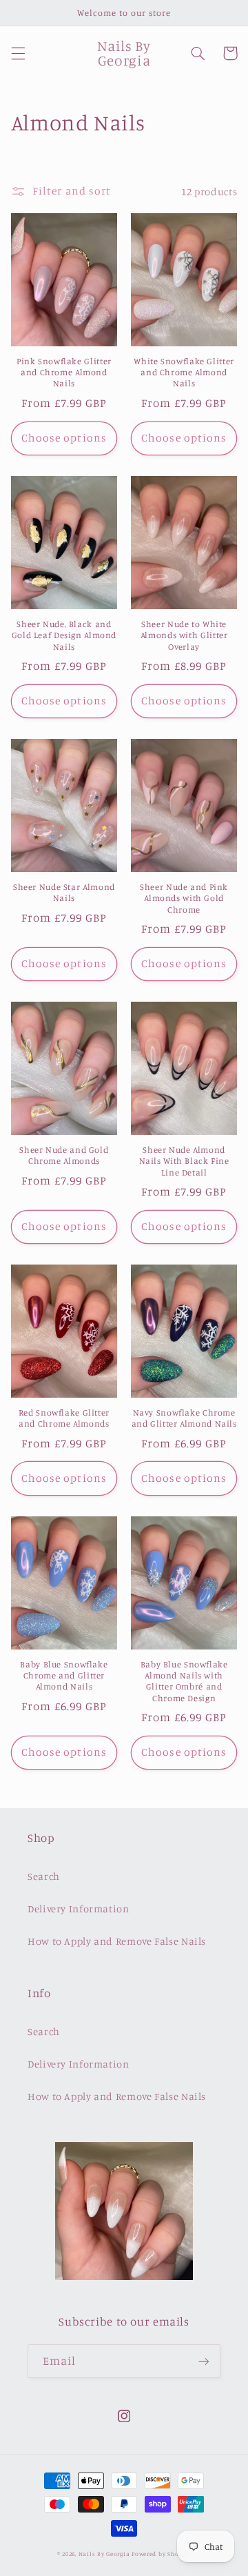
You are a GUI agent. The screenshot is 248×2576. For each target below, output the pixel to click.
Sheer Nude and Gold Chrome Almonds (64, 1155)
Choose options (64, 438)
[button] (18, 53)
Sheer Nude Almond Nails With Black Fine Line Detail (184, 1161)
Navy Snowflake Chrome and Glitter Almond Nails (184, 1418)
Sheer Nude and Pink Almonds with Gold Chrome (184, 898)
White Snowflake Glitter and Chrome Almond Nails (184, 373)
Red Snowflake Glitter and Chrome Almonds (64, 1418)
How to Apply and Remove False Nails (117, 1941)
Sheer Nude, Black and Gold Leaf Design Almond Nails (64, 635)
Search (44, 1876)
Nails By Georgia (104, 2554)
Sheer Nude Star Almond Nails (64, 892)
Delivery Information (79, 1909)
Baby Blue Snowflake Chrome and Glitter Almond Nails (64, 1676)
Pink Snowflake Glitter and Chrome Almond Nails (64, 373)
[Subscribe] (204, 2361)
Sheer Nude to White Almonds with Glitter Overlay (184, 635)
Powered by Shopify (161, 2554)
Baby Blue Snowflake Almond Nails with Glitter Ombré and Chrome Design (184, 1681)
